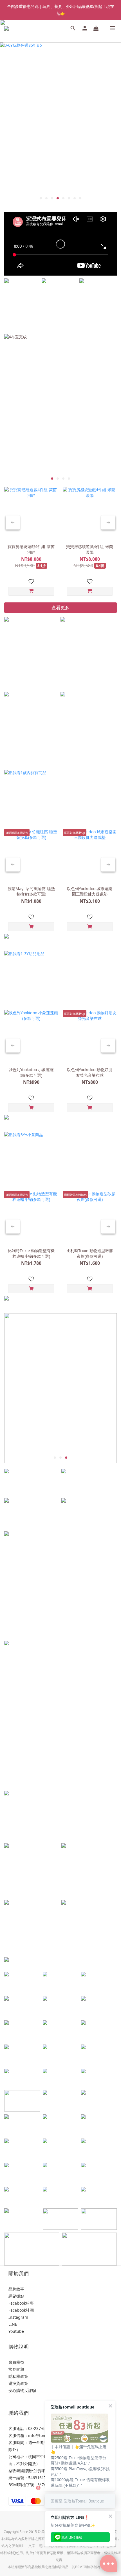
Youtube (16, 2331)
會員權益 (16, 2362)
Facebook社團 (21, 2310)
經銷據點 (16, 2296)
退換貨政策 (18, 2383)
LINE (13, 2324)
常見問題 (16, 2369)
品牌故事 (16, 2289)
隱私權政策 (18, 2376)
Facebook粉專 (21, 2303)
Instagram (18, 2317)
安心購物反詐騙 (22, 2390)
